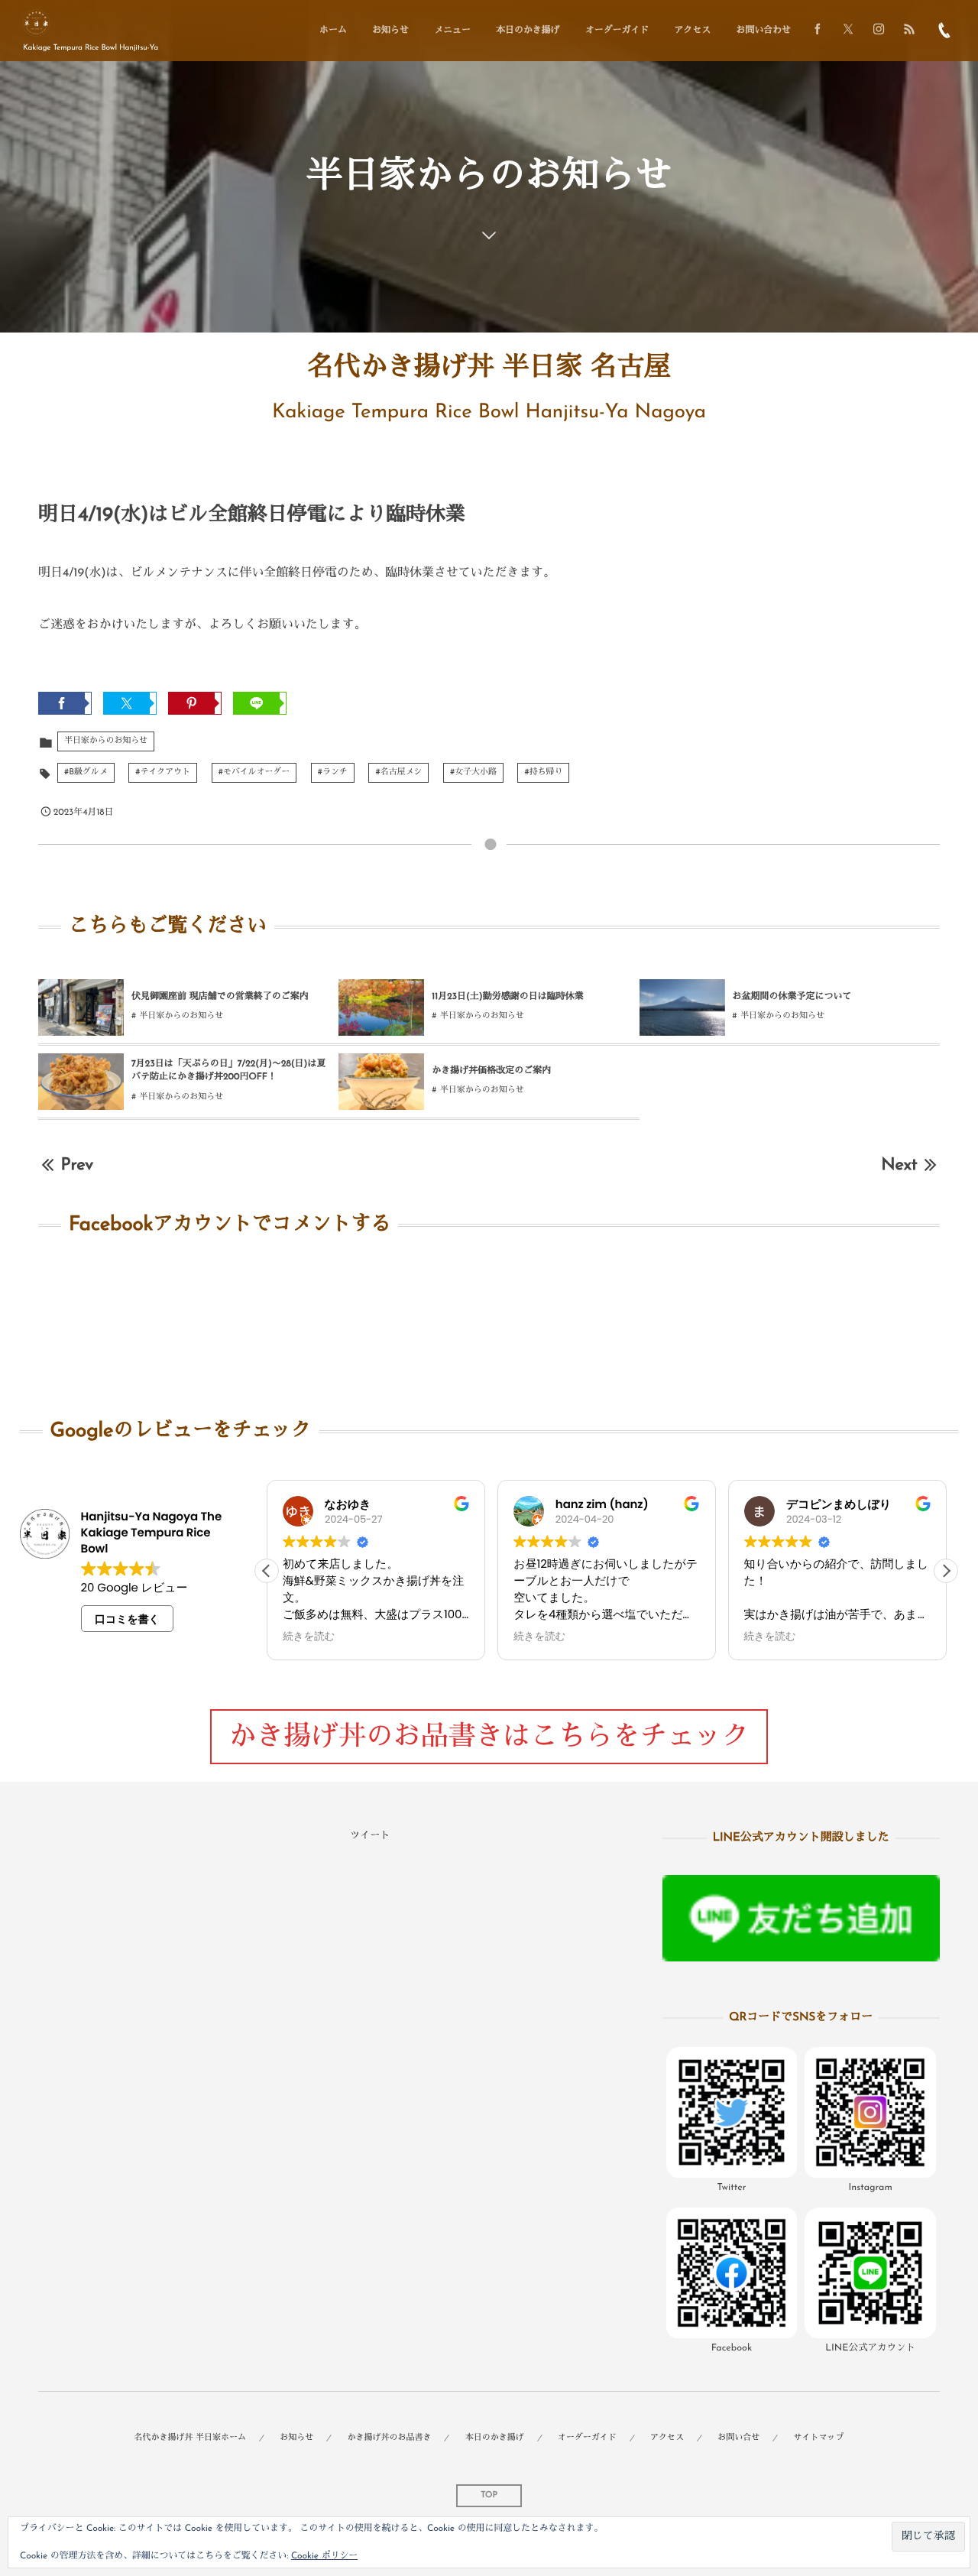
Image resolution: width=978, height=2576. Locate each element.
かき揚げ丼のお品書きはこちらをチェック (489, 1738)
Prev (77, 1165)
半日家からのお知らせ (106, 741)
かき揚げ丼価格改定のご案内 (491, 1071)
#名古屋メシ (398, 772)
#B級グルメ (86, 772)
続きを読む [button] (309, 1637)
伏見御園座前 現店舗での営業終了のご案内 (220, 997)
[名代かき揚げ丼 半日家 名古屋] (36, 23)
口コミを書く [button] (127, 1619)
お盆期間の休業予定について (792, 997)
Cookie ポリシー (324, 2556)
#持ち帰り (543, 772)
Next (899, 1165)
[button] (946, 1571)
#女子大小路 (473, 772)
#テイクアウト (163, 772)
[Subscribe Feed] (909, 31)
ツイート (370, 1836)
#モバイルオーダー (254, 772)
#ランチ (333, 772)
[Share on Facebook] (818, 31)
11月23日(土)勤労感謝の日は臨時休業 (507, 997)
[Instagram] (879, 31)
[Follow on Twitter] (848, 31)
